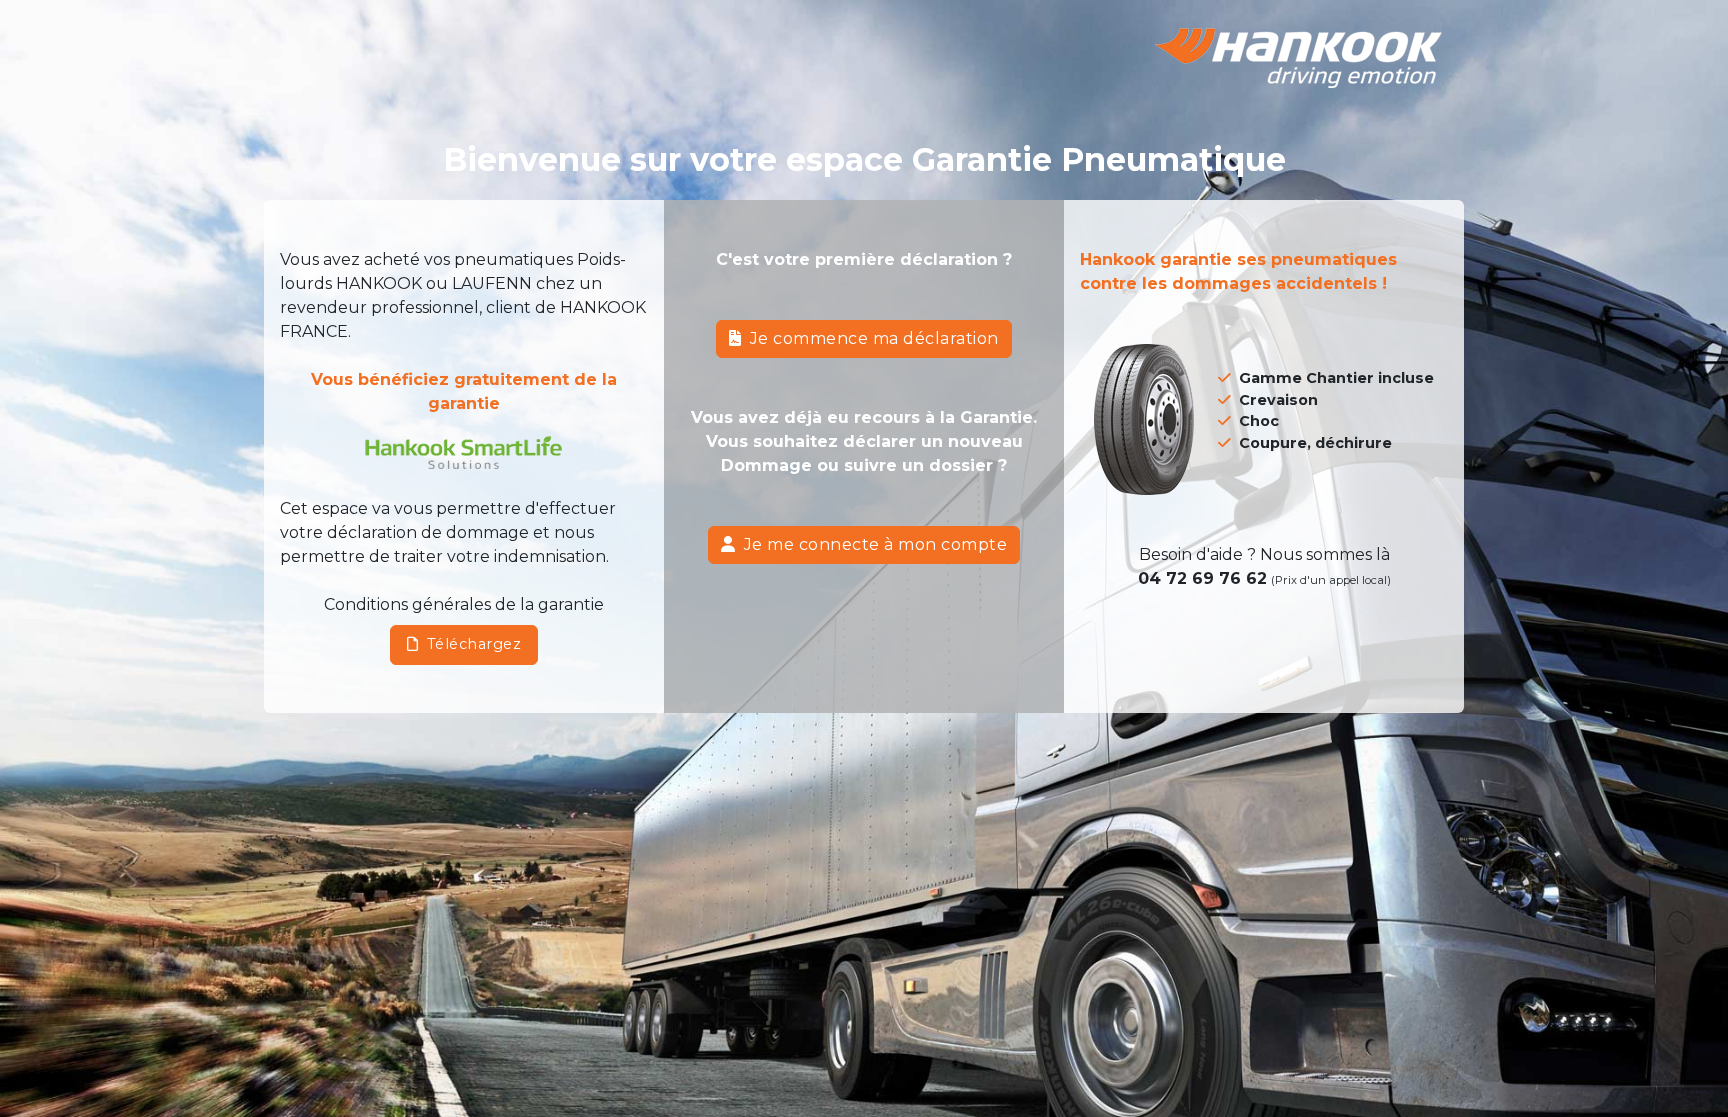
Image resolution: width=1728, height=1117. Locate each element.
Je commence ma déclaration (874, 338)
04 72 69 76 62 (1202, 578)
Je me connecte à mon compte (876, 544)
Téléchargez (474, 644)
